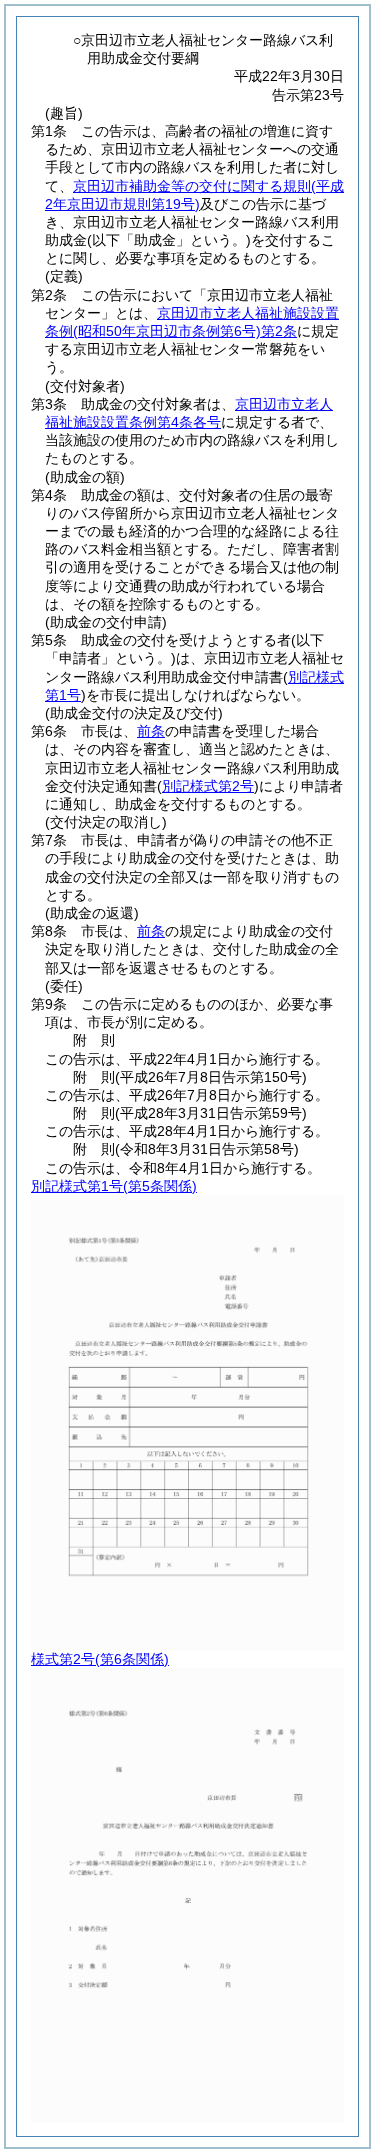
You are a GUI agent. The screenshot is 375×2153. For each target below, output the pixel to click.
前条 (151, 731)
